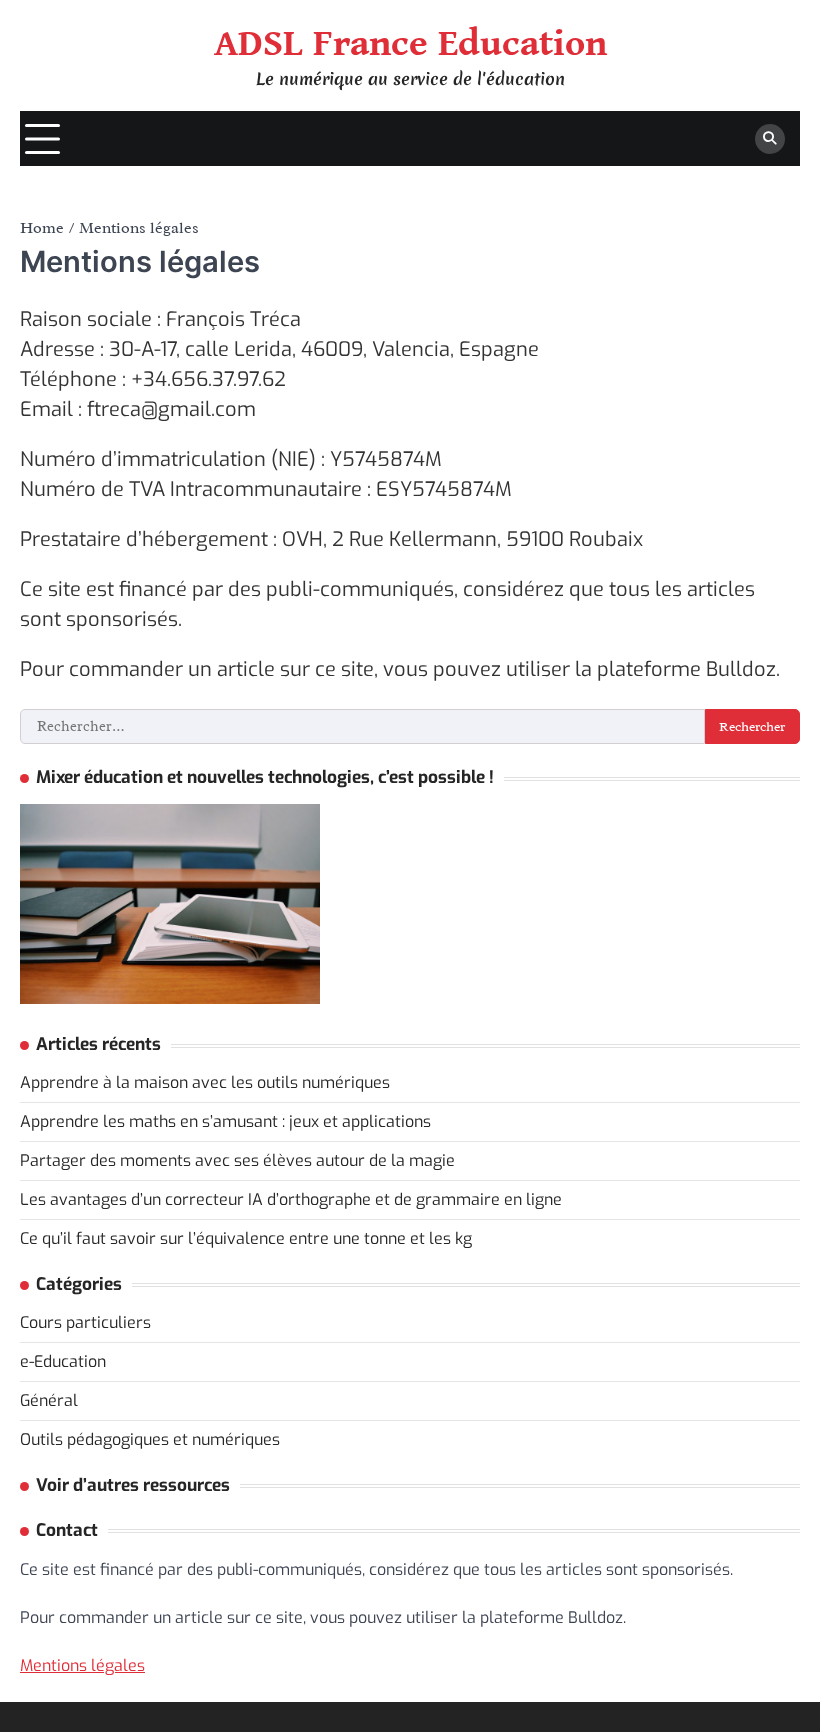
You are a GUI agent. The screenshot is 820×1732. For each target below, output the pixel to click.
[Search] (770, 139)
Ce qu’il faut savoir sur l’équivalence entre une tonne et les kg (246, 1238)
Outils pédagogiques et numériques (150, 1439)
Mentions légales (82, 1665)
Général (49, 1400)
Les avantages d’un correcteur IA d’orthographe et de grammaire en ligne (291, 1199)
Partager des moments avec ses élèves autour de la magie (237, 1160)
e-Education (63, 1361)
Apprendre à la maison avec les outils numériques (205, 1082)
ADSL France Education (410, 44)
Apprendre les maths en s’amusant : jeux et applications (225, 1121)
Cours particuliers (85, 1322)
